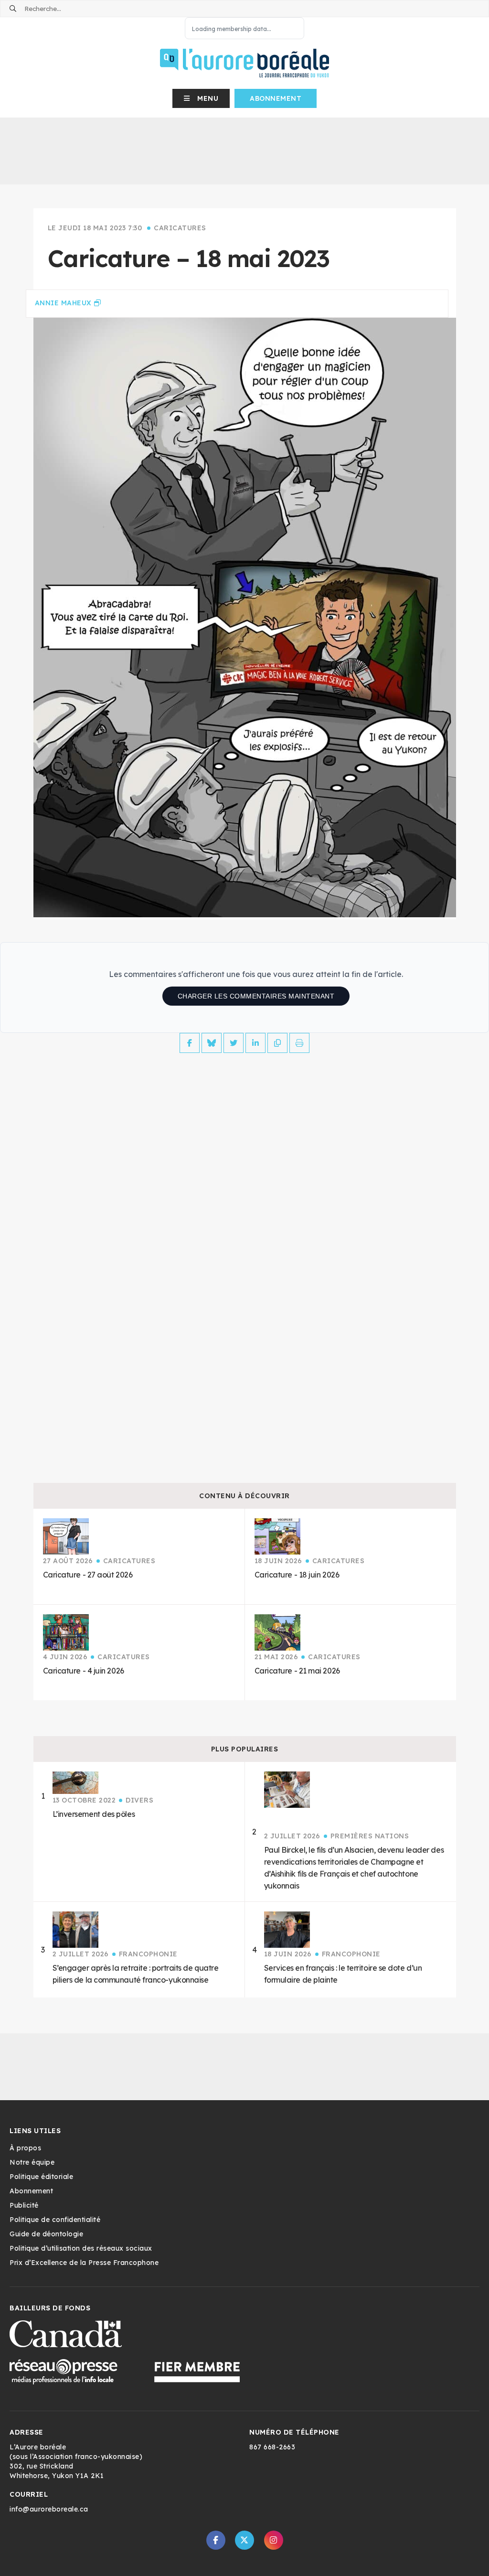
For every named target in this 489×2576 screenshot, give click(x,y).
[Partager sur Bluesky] (212, 1043)
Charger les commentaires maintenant (256, 996)
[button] (201, 98)
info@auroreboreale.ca (49, 2509)
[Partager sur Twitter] (234, 1043)
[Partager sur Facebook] (190, 1043)
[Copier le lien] (277, 1043)
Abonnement (276, 98)
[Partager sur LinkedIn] (255, 1043)
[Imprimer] (299, 1043)
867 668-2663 (272, 2447)
